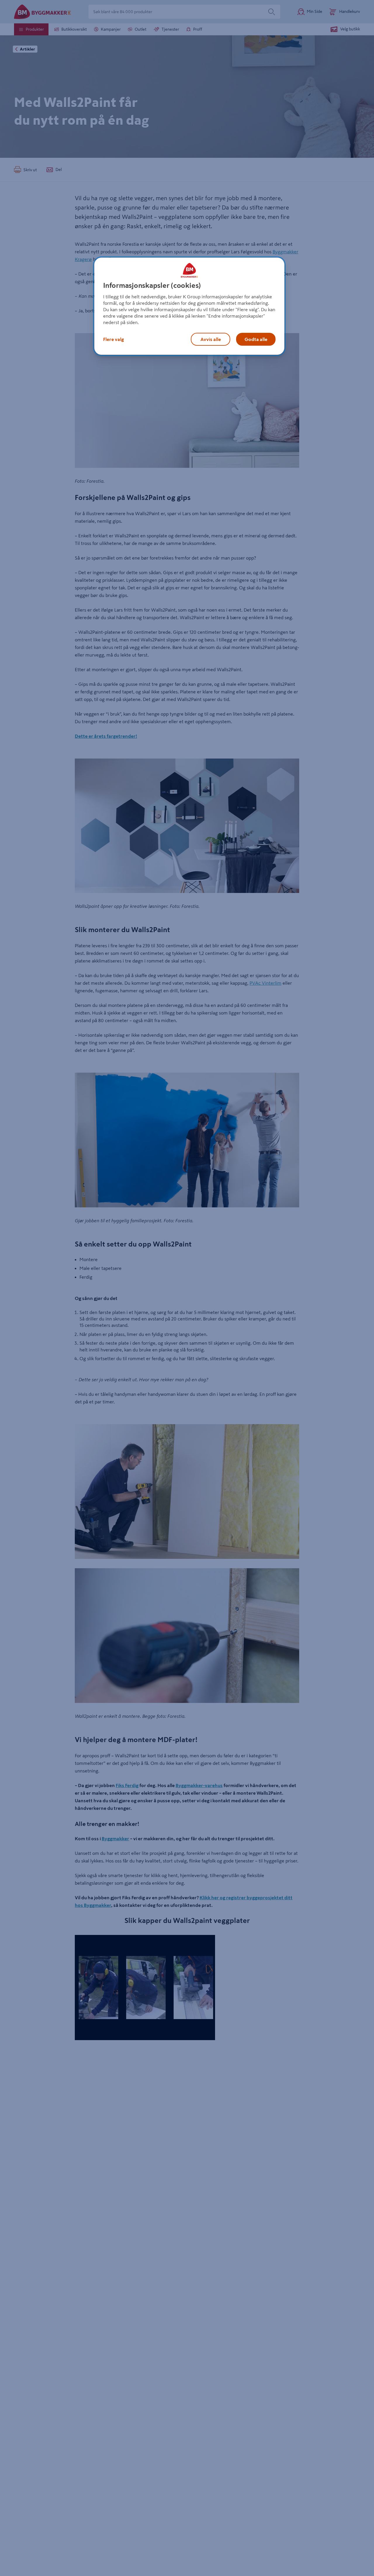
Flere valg (114, 339)
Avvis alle (211, 339)
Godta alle (256, 339)
